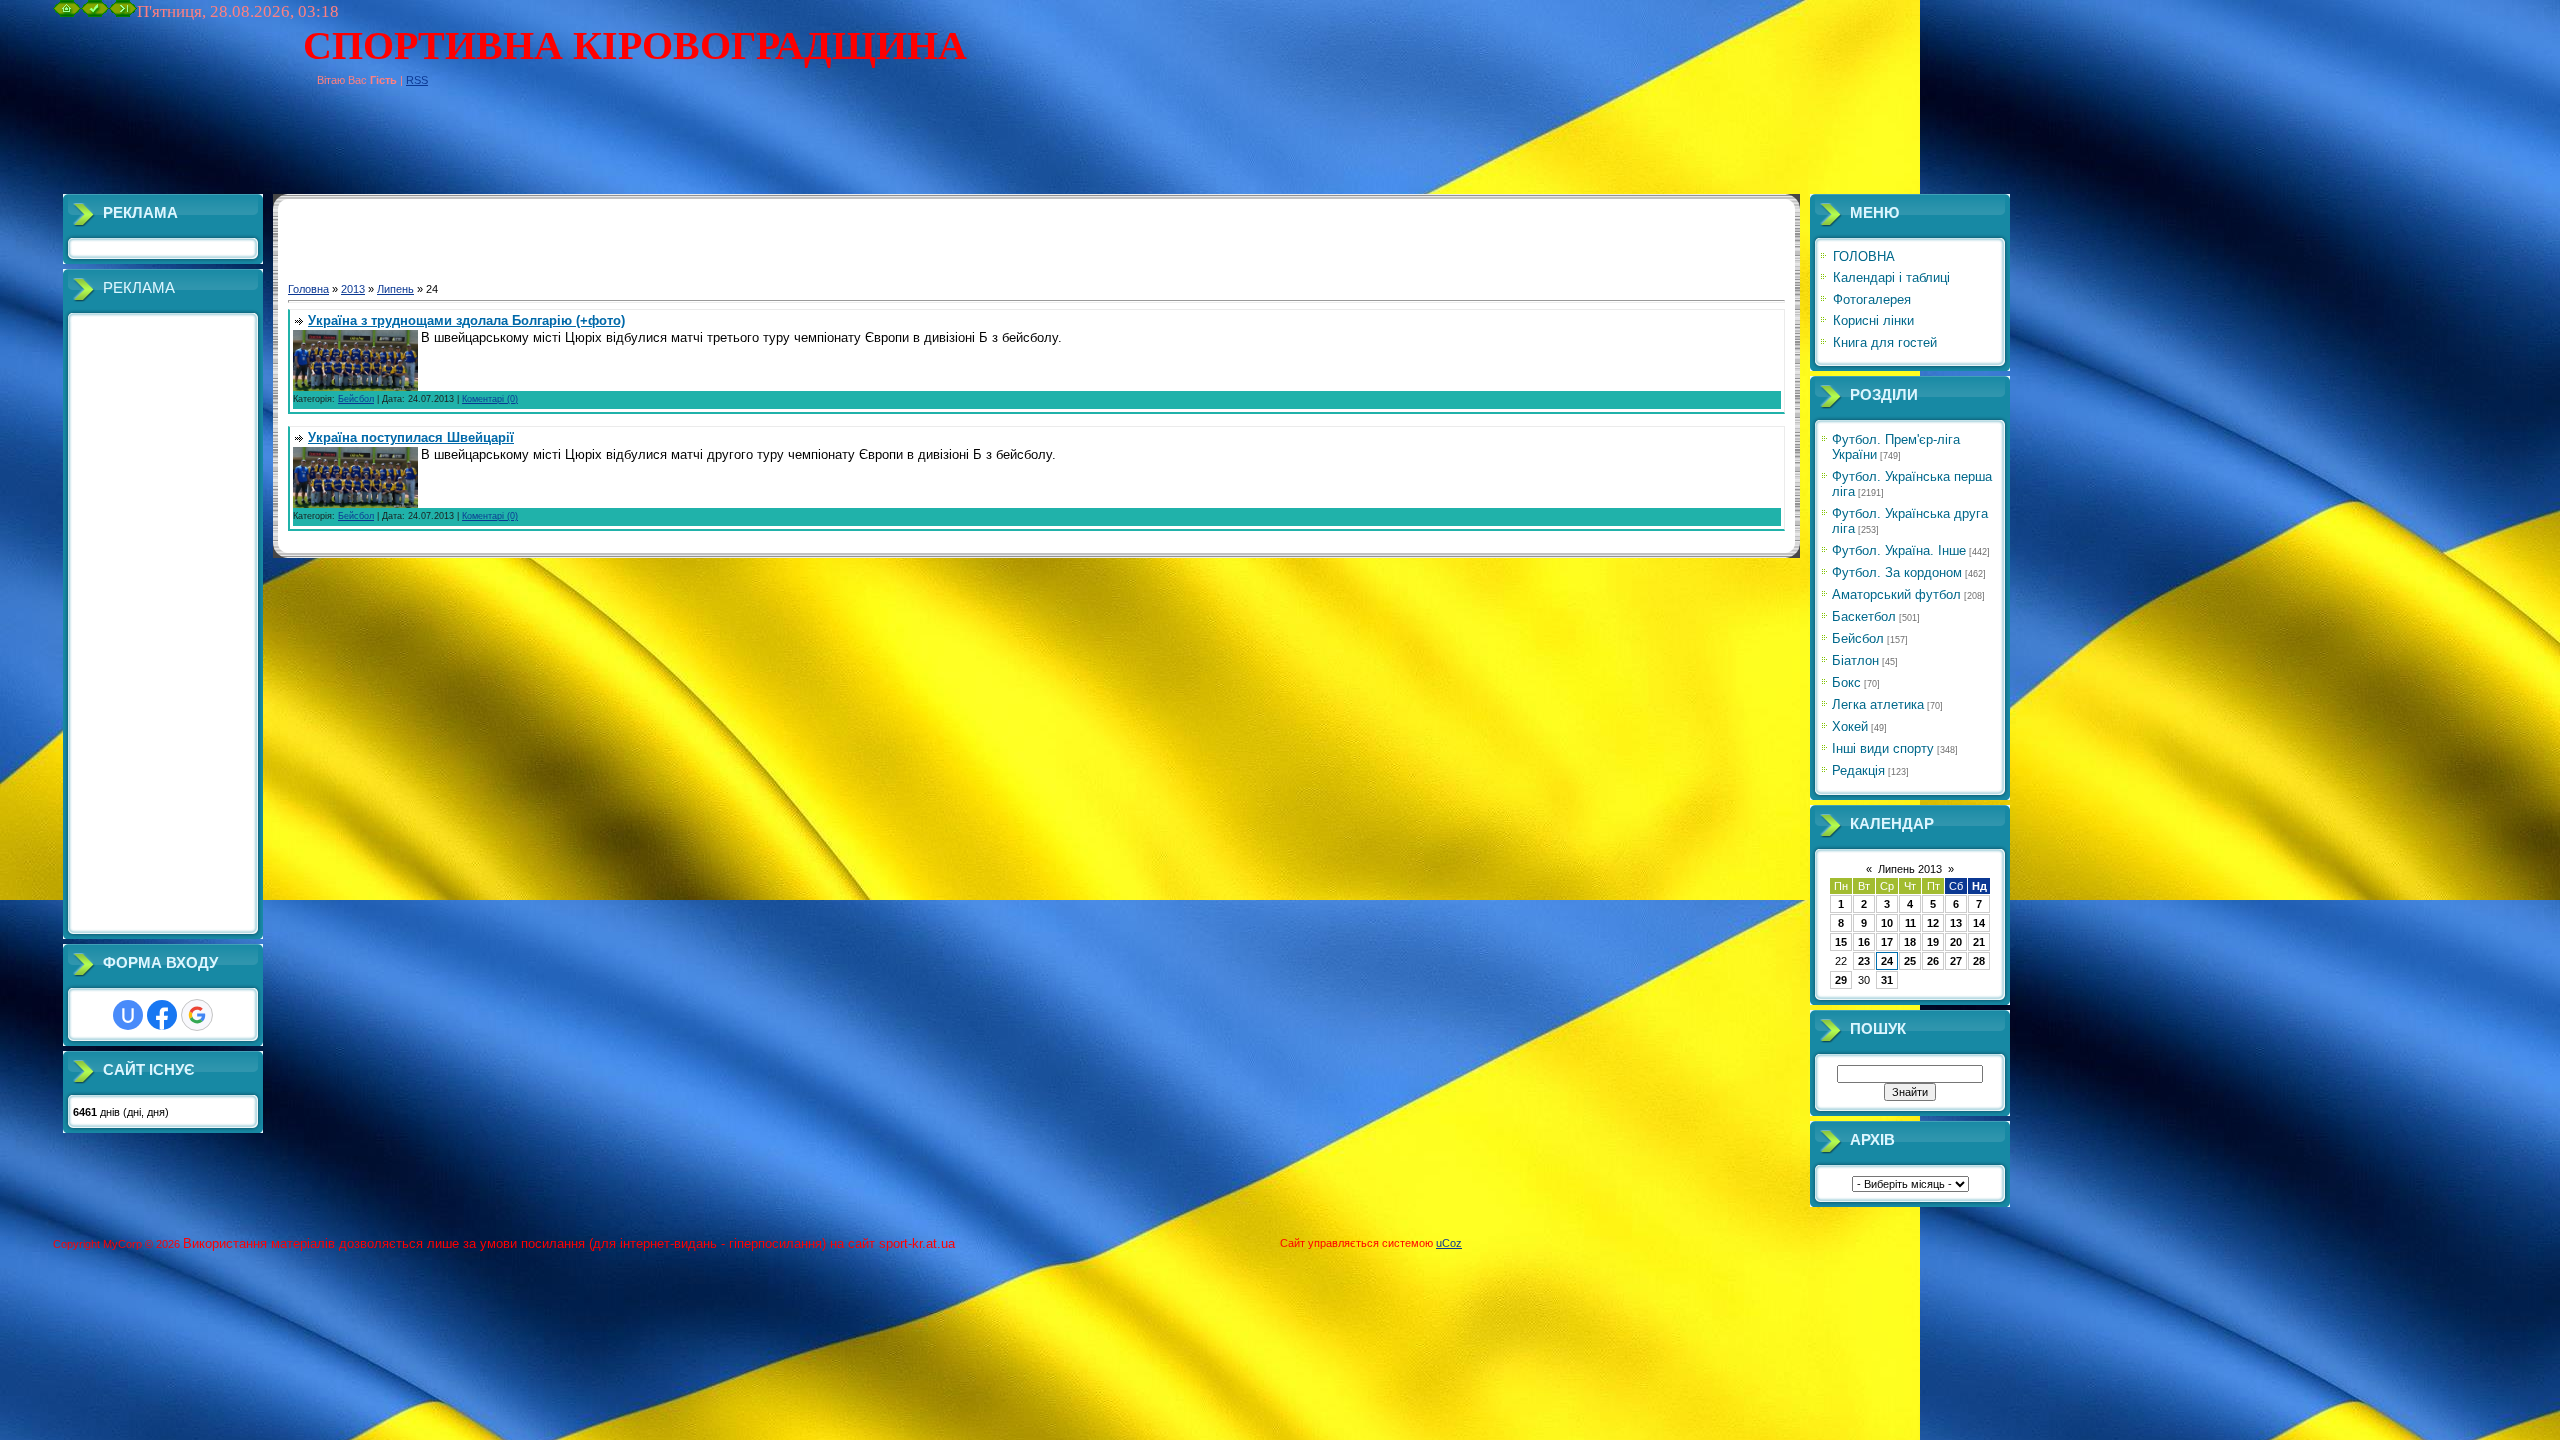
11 (1910, 923)
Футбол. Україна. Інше (1899, 550)
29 (1841, 980)
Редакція (1858, 770)
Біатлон (1855, 660)
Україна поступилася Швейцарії (411, 437)
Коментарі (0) (490, 399)
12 (1933, 923)
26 (1933, 961)
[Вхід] (123, 13)
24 (1887, 961)
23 (1864, 961)
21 (1979, 942)
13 (1956, 923)
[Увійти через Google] (197, 1015)
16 (1864, 942)
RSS (417, 80)
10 (1887, 923)
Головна (308, 289)
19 (1933, 942)
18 (1910, 942)
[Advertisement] (417, 149)
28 (1979, 961)
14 (1979, 923)
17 (1887, 942)
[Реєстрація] (95, 13)
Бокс (1846, 682)
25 (1910, 961)
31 (1887, 980)
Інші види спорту (1883, 748)
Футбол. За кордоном (1897, 572)
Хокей (1850, 726)
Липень (395, 289)
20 (1956, 942)
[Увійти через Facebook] (162, 1015)
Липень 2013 (1910, 869)
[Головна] (67, 13)
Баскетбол (1864, 616)
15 (1841, 942)
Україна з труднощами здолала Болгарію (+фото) (466, 320)
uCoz (1449, 1243)
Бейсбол (356, 399)
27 (1956, 961)
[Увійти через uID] (128, 1015)
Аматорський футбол (1896, 594)
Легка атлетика (1878, 704)
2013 (353, 289)
